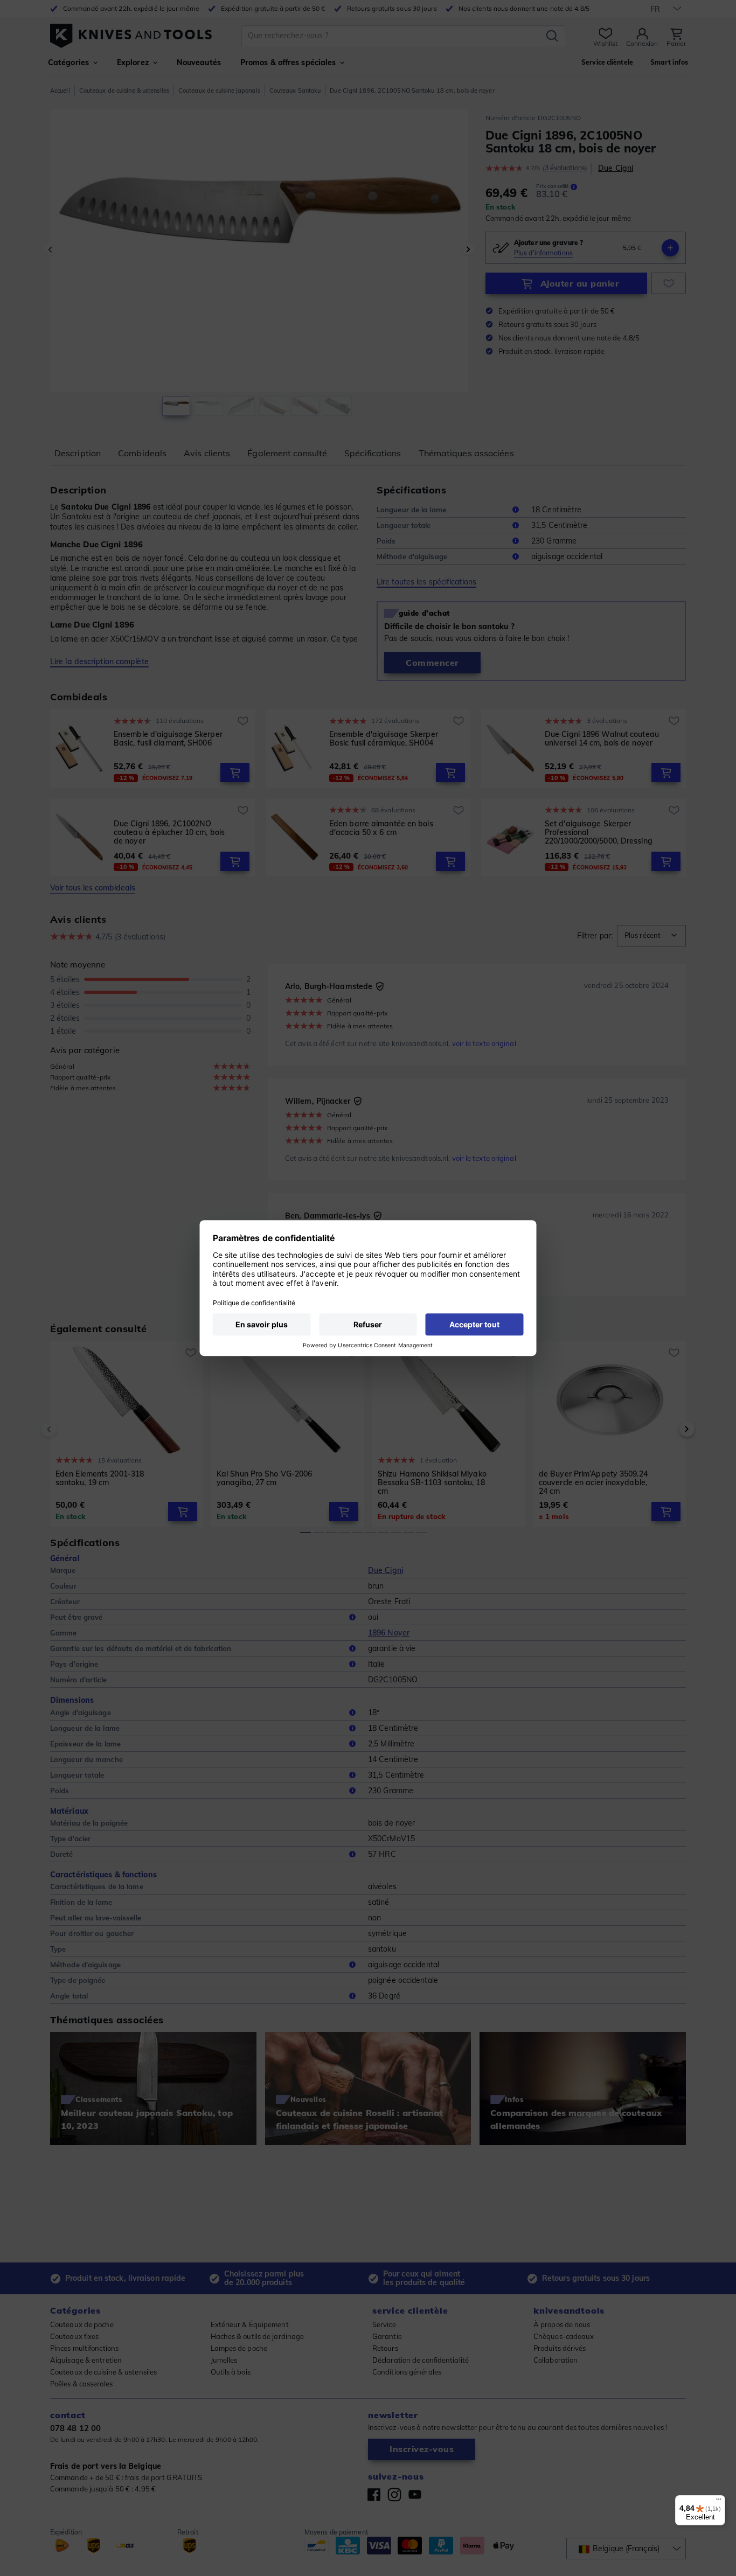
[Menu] (719, 2502)
